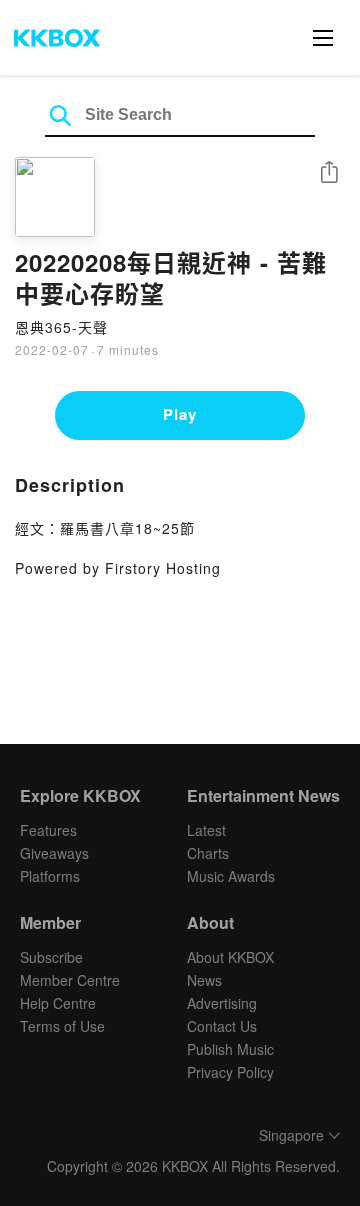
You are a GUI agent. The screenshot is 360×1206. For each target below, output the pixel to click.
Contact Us (222, 1026)
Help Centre (58, 1003)
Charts (208, 853)
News (204, 980)
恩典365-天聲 (61, 327)
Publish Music (230, 1049)
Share (329, 173)
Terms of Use (62, 1026)
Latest (206, 830)
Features (48, 830)
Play (180, 414)
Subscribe (51, 957)
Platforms (50, 876)
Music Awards (231, 876)
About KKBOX (230, 957)
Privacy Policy (230, 1072)
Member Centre (70, 980)
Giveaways (54, 853)
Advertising (222, 1003)
